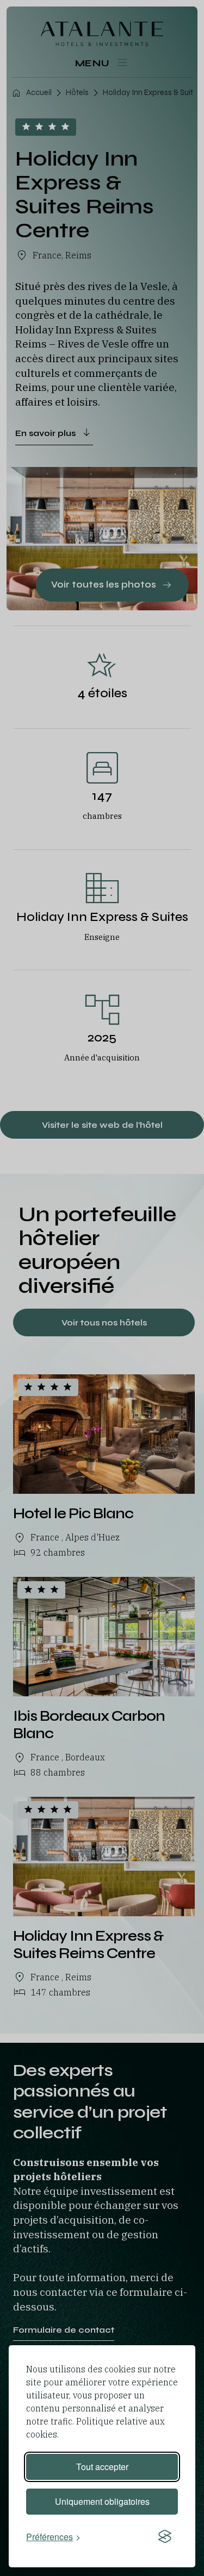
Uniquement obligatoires (102, 2501)
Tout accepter (102, 2467)
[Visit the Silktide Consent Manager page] (165, 2536)
